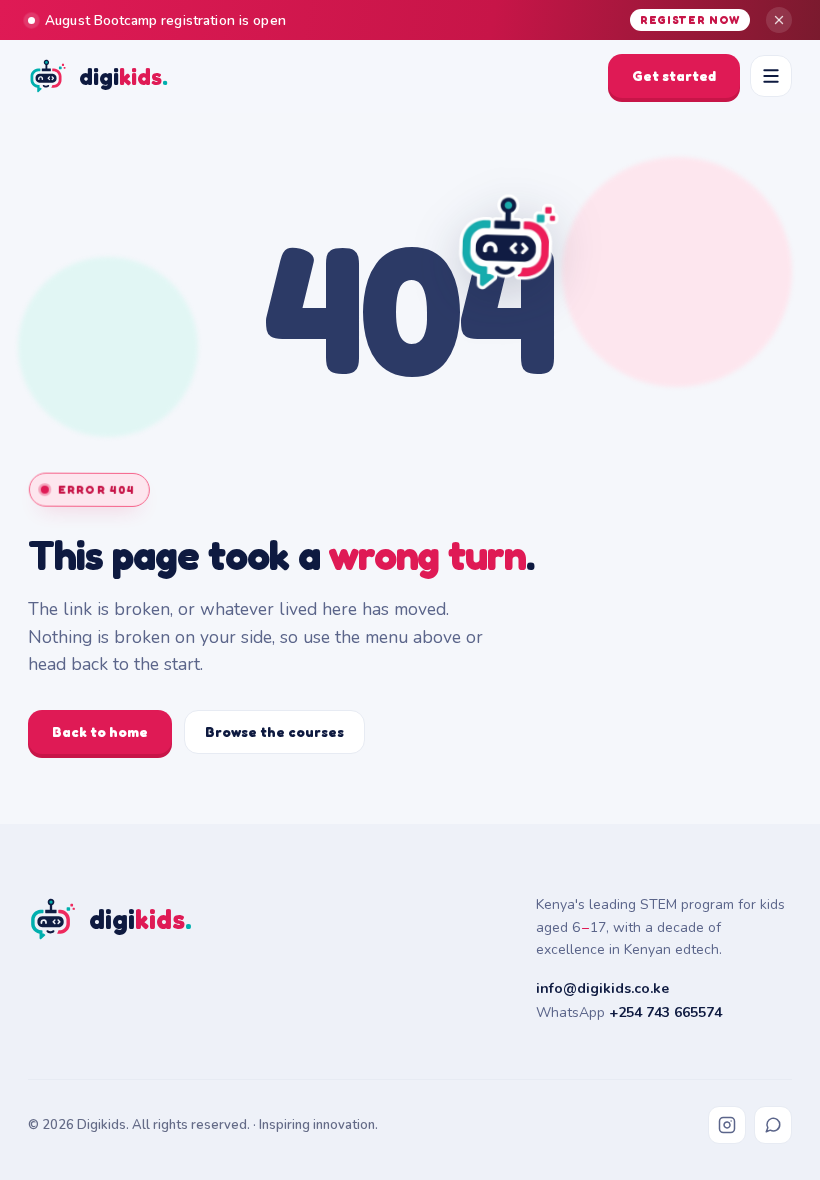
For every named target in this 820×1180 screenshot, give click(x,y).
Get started (674, 75)
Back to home (100, 731)
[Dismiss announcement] (779, 20)
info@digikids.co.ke (602, 988)
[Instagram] (727, 1125)
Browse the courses (274, 731)
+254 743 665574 (665, 1012)
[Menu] (771, 76)
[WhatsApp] (773, 1125)
